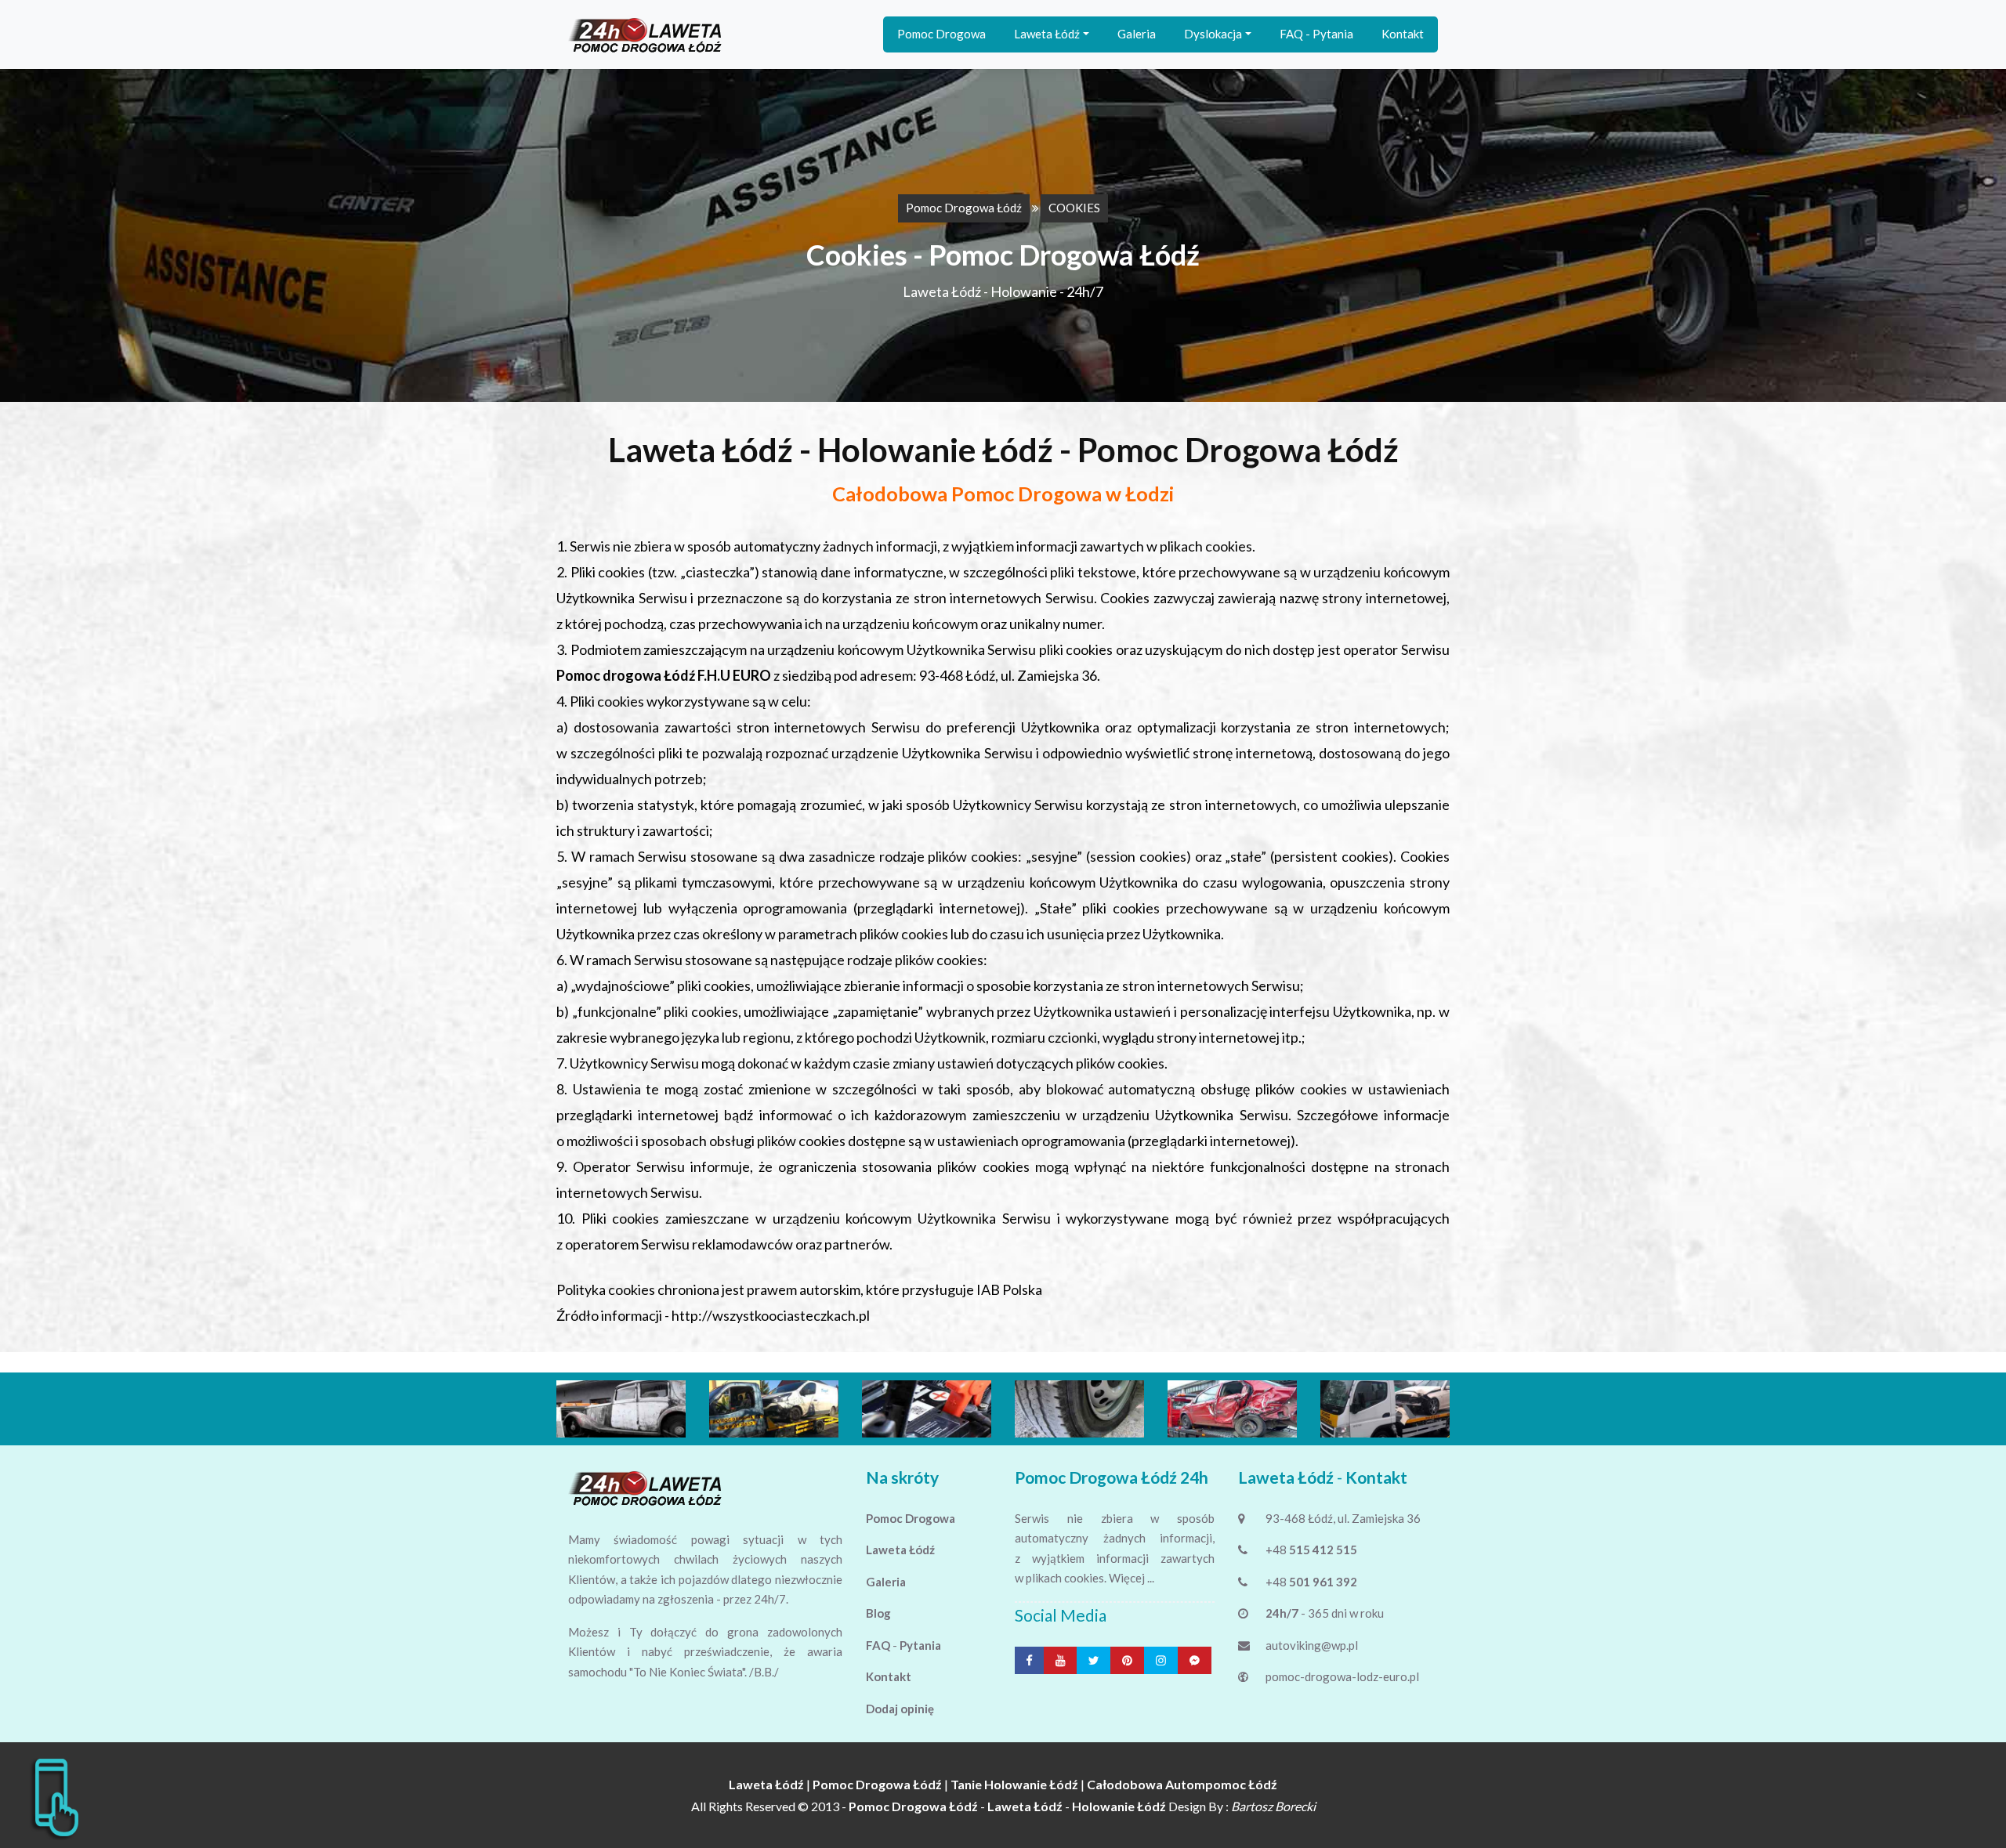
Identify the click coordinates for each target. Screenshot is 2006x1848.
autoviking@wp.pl (1312, 1645)
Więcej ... (1132, 1578)
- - (1007, 1806)
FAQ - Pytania (1316, 34)
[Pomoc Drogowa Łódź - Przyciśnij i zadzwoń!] (55, 1796)
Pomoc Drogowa (941, 34)
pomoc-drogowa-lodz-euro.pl (1342, 1676)
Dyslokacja (1213, 34)
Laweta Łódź (1047, 34)
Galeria (1137, 34)
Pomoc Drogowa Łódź (964, 208)
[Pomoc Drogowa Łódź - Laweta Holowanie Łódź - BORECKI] (646, 34)
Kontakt (1403, 34)
